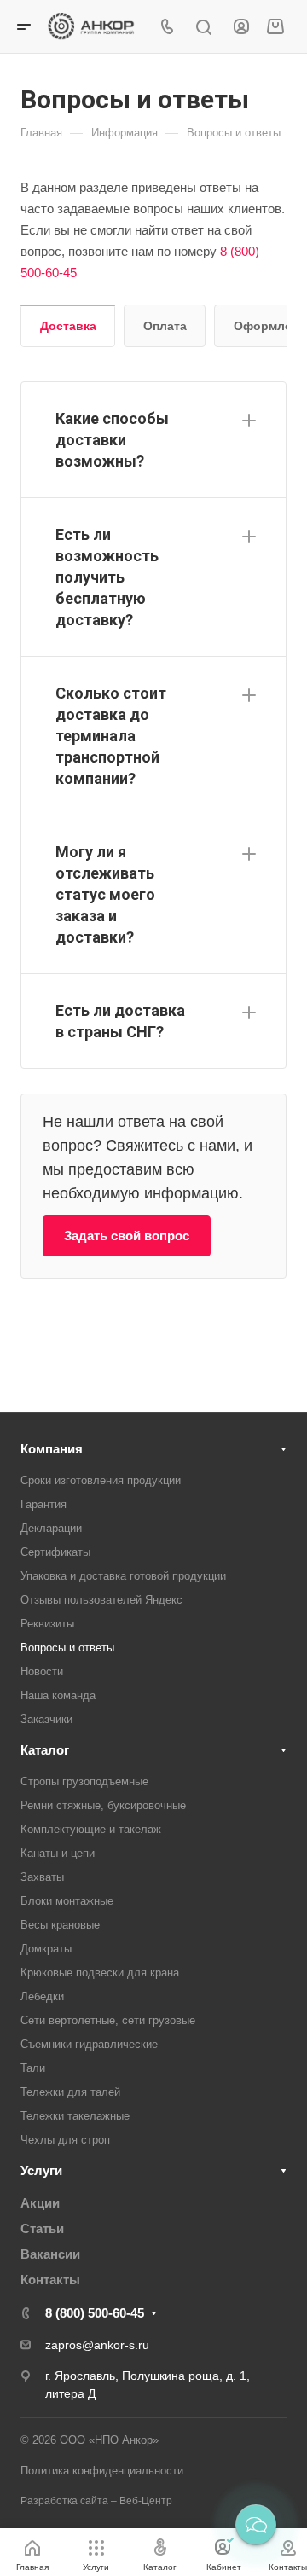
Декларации (51, 1528)
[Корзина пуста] (275, 27)
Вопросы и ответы (67, 1648)
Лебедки (42, 1996)
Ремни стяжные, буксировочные (103, 1805)
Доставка (68, 326)
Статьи (42, 2228)
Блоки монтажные (67, 1901)
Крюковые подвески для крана (100, 1973)
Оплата (165, 326)
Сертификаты (55, 1552)
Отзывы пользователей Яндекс (101, 1600)
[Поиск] (203, 28)
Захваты (42, 1877)
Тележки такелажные (75, 2116)
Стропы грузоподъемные (84, 1781)
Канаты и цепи (58, 1853)
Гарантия (43, 1504)
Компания (52, 1449)
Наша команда (58, 1695)
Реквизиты (47, 1624)
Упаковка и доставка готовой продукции (123, 1576)
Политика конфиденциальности (102, 2471)
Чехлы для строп (65, 2140)
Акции (40, 2203)
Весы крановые (60, 1925)
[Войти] (241, 27)
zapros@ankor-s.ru (97, 2345)
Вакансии (50, 2254)
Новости (42, 1671)
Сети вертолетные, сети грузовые (108, 2020)
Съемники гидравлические (89, 2044)
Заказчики (46, 1719)
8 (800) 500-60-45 (95, 2313)
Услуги (41, 2170)
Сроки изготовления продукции (101, 1480)
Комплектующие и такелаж (91, 1829)
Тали (33, 2068)
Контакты (50, 2280)
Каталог (45, 1750)
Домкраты (46, 1949)
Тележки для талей (70, 2092)
